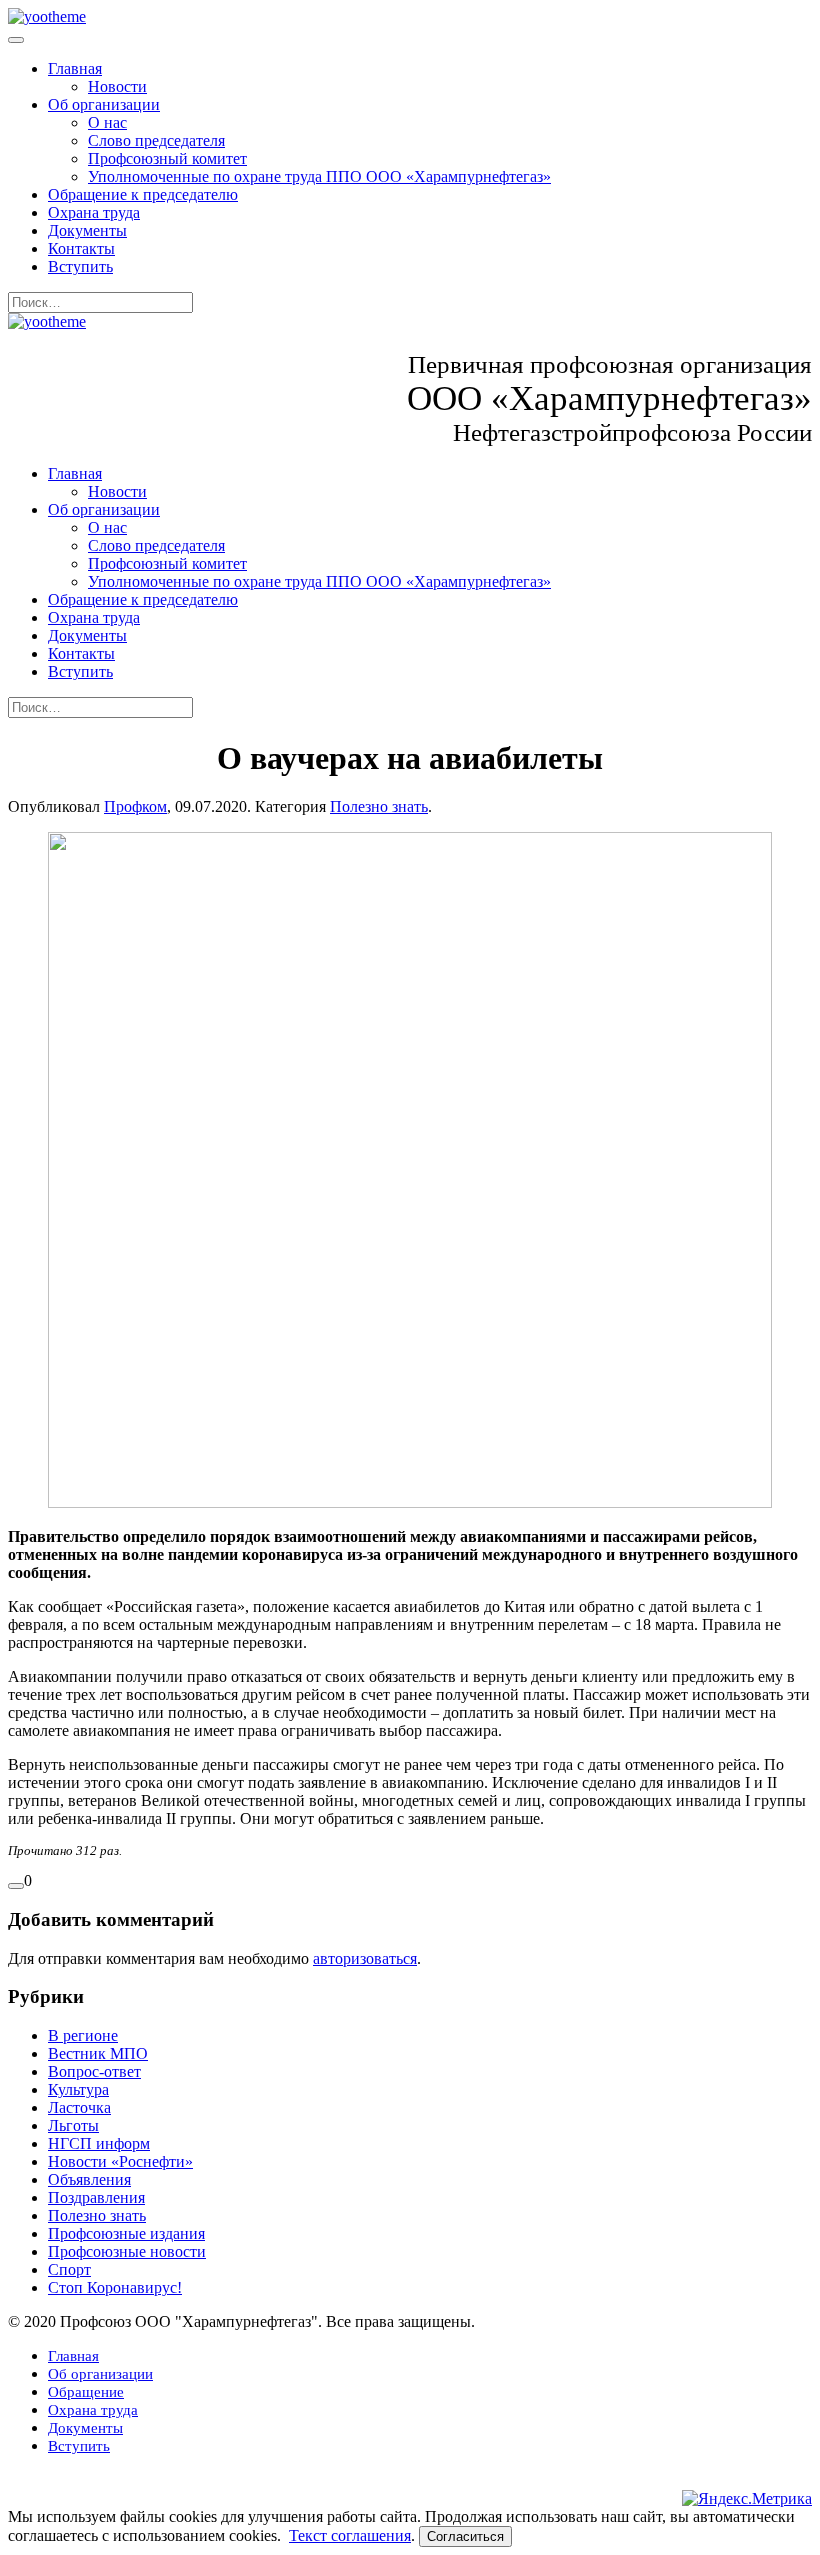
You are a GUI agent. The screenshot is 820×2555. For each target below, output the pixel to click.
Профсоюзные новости (127, 2251)
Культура (78, 2089)
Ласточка (79, 2107)
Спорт (69, 2269)
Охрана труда (94, 212)
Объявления (89, 2179)
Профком (135, 806)
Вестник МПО (98, 2053)
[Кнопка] (16, 1886)
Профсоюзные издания (126, 2233)
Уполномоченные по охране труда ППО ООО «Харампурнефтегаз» (319, 176)
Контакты (81, 248)
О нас (107, 122)
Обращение (86, 2392)
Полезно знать (379, 806)
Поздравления (96, 2197)
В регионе (83, 2035)
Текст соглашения (350, 2535)
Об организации (104, 104)
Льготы (73, 2125)
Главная (75, 68)
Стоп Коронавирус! (115, 2287)
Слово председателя (156, 140)
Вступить (80, 266)
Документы (87, 230)
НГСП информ (99, 2143)
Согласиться (465, 2536)
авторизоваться (365, 1958)
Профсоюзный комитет (167, 158)
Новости (117, 86)
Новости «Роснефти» (120, 2161)
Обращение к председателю (143, 194)
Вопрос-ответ (94, 2071)
